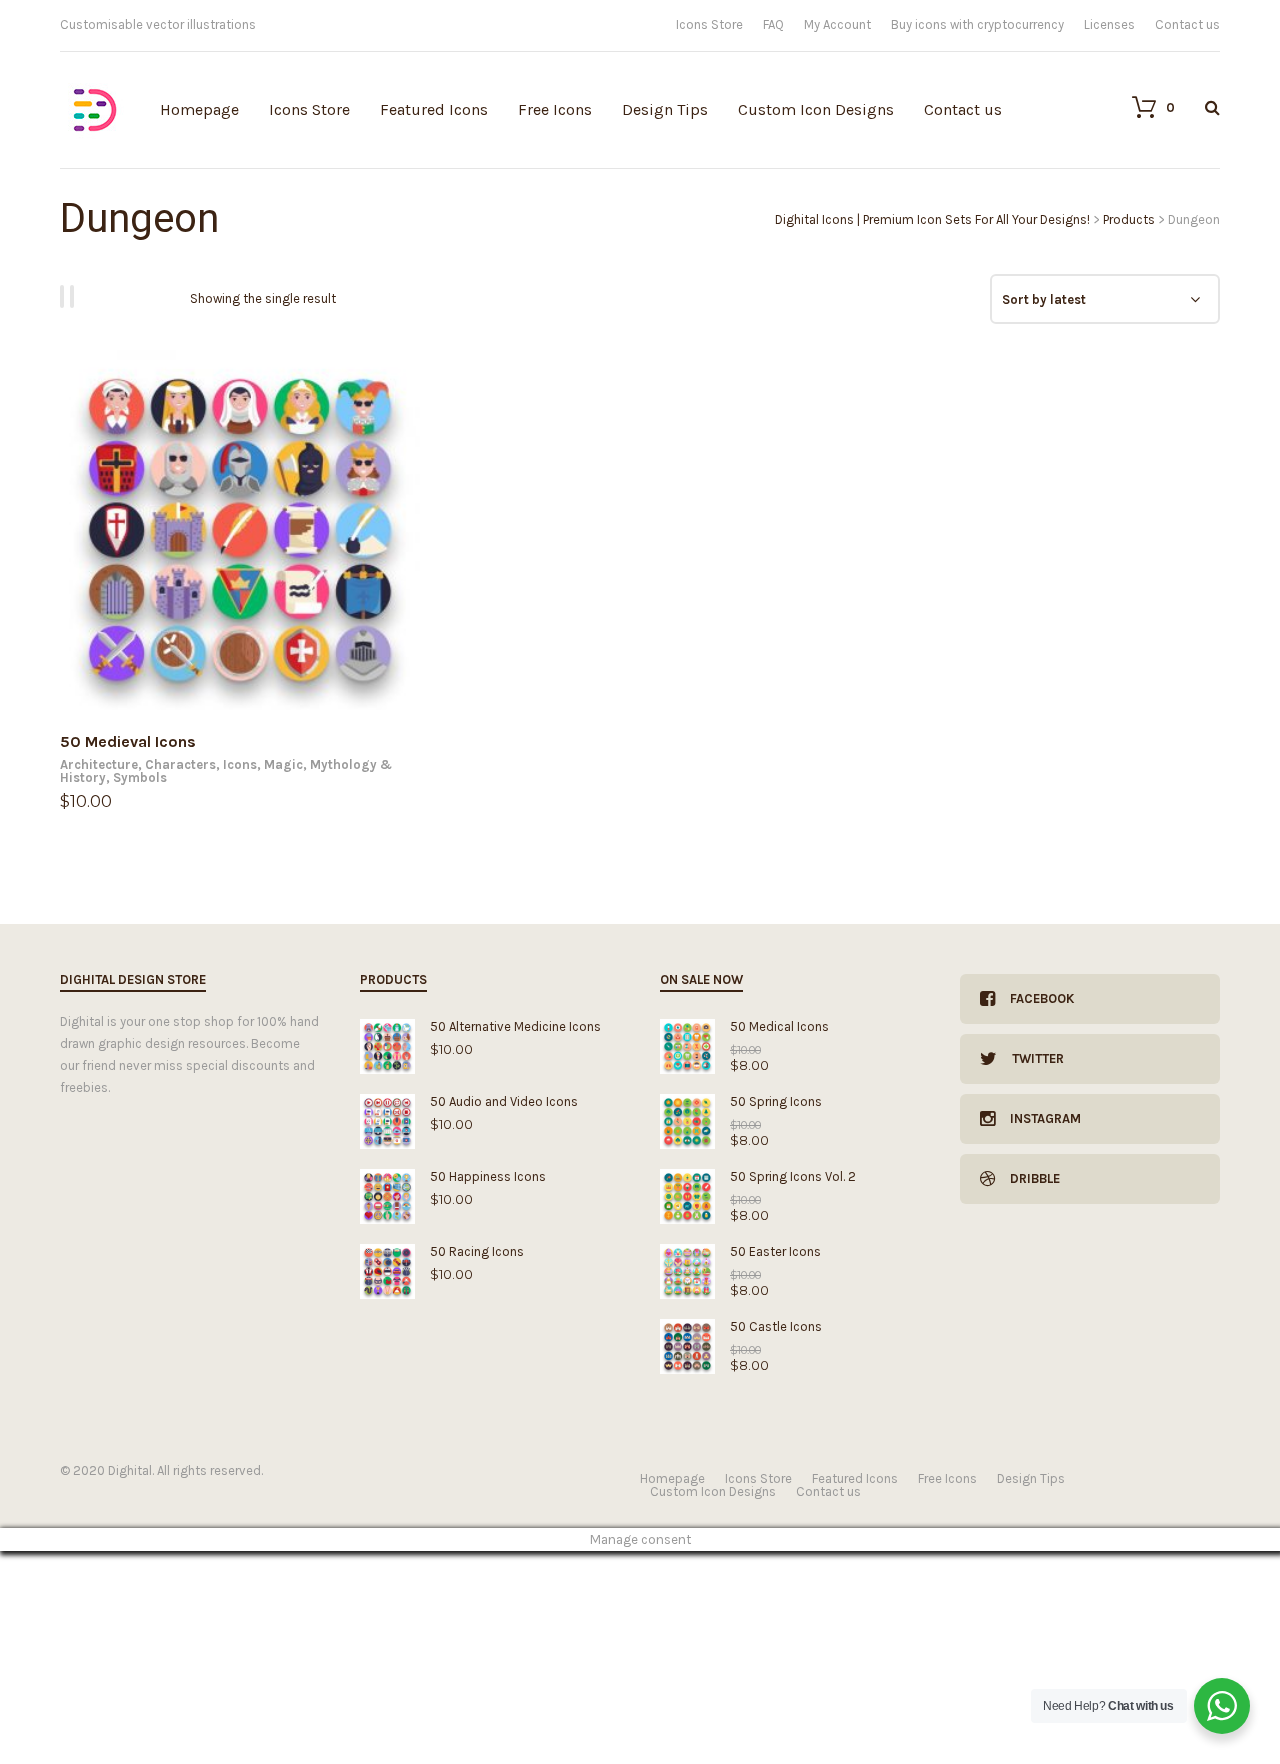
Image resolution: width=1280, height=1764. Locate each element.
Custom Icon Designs (816, 109)
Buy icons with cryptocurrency (977, 24)
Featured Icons (434, 109)
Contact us (1187, 24)
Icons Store (709, 24)
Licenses (1109, 24)
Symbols (140, 777)
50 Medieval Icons (128, 741)
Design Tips (665, 109)
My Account (837, 24)
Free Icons (555, 109)
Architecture (99, 764)
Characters (180, 764)
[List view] (75, 296)
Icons (240, 764)
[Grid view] (65, 296)
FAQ (773, 24)
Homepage (199, 109)
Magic (283, 764)
